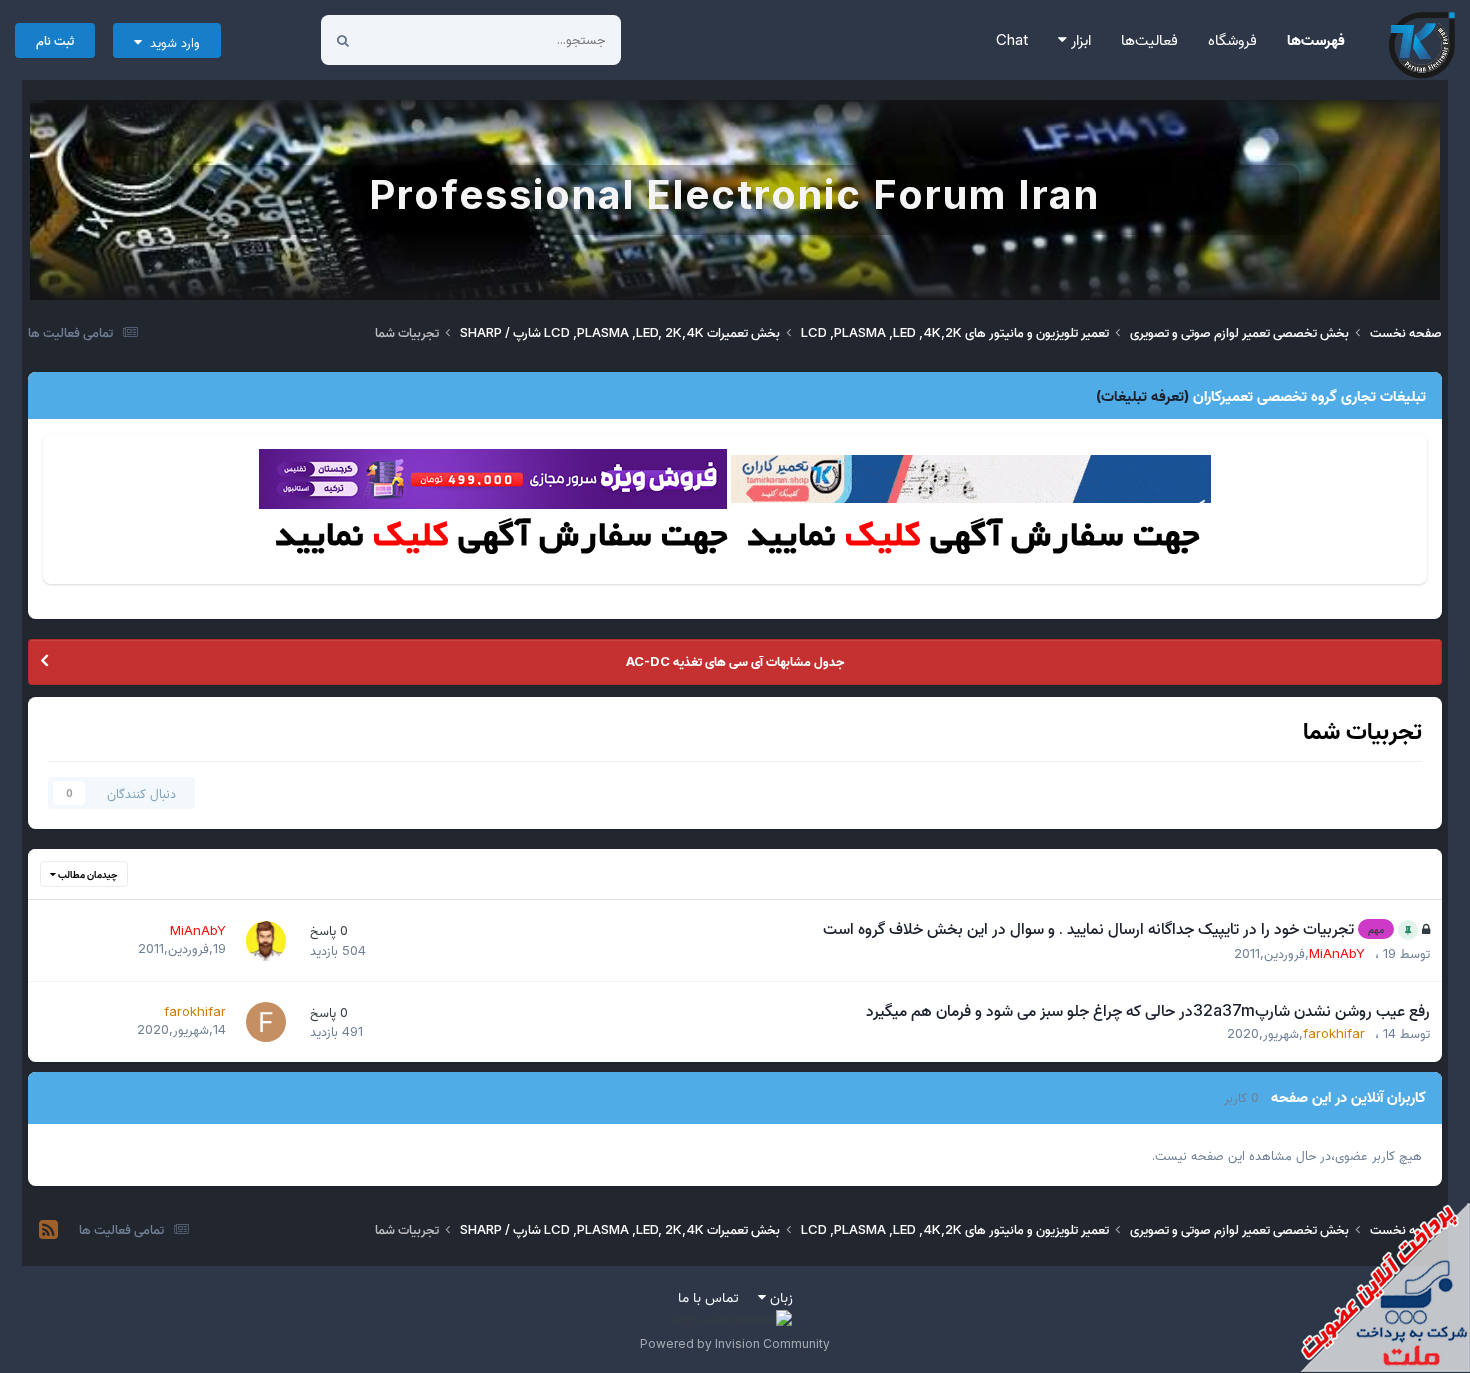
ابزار (1079, 39)
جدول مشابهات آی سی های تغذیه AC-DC (735, 661)
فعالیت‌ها (1149, 39)
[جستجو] (343, 40)
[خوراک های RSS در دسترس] (48, 1230)
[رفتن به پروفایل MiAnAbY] (266, 941)
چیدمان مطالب (87, 874)
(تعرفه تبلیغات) (1142, 395)
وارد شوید (171, 42)
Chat (1012, 39)
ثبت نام (55, 40)
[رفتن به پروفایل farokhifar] (266, 1022)
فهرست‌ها (1316, 39)
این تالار (410, 39)
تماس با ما (708, 1296)
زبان (779, 1296)
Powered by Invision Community (735, 1343)
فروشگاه (1232, 39)
